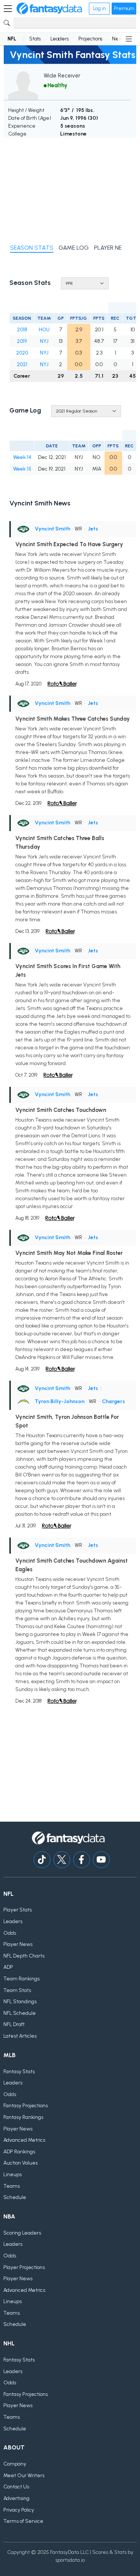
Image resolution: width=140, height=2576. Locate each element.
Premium (124, 8)
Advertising (16, 2498)
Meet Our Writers (24, 2475)
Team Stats (17, 1990)
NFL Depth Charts (24, 1956)
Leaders (60, 39)
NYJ (44, 341)
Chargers (113, 1401)
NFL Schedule (20, 2013)
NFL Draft (14, 2024)
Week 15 (22, 469)
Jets (93, 529)
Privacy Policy (19, 2510)
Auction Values (21, 2163)
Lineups (13, 2174)
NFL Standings (20, 2002)
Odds (10, 1933)
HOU (44, 330)
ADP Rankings (19, 2152)
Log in (99, 8)
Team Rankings (21, 1979)
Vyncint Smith (52, 529)
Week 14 (22, 457)
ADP (8, 1967)
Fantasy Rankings (23, 2117)
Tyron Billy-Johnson (60, 1401)
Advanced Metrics (24, 2140)
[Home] (49, 9)
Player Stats (18, 1910)
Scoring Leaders (22, 2233)
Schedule (15, 2197)
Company (15, 2464)
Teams (12, 2186)
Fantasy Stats (19, 2072)
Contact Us (16, 2487)
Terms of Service (23, 2521)
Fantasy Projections (26, 2106)
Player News (18, 1944)
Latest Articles (20, 2036)
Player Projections (24, 2267)
